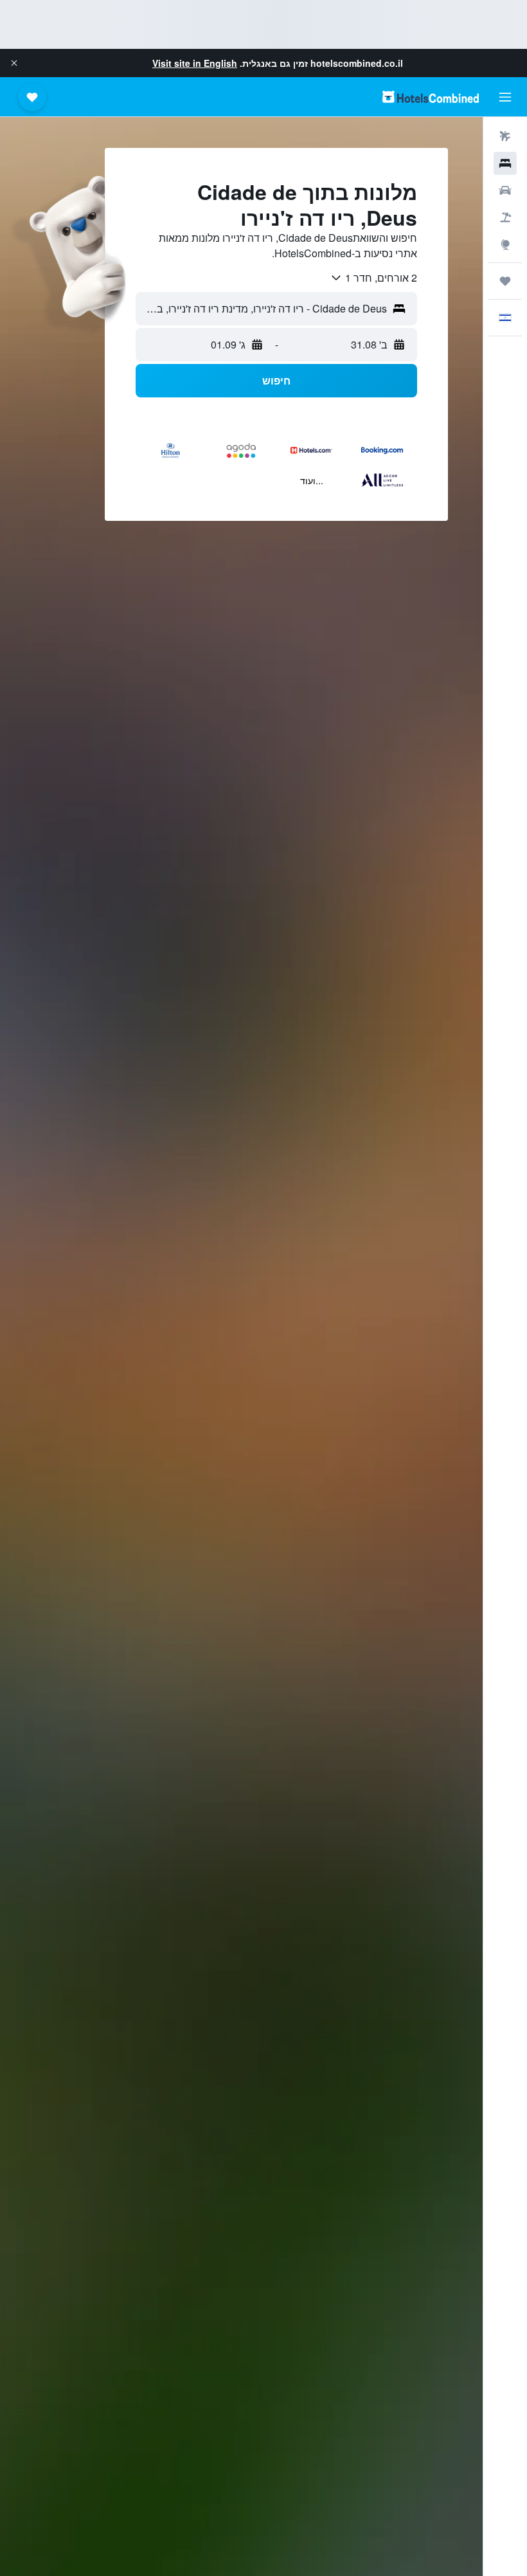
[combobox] (373, 278)
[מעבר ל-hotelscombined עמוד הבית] (431, 97)
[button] (14, 63)
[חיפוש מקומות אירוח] (505, 163)
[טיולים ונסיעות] (505, 281)
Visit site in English (195, 63)
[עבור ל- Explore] (505, 244)
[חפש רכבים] (505, 190)
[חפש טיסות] (505, 136)
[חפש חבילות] (505, 217)
